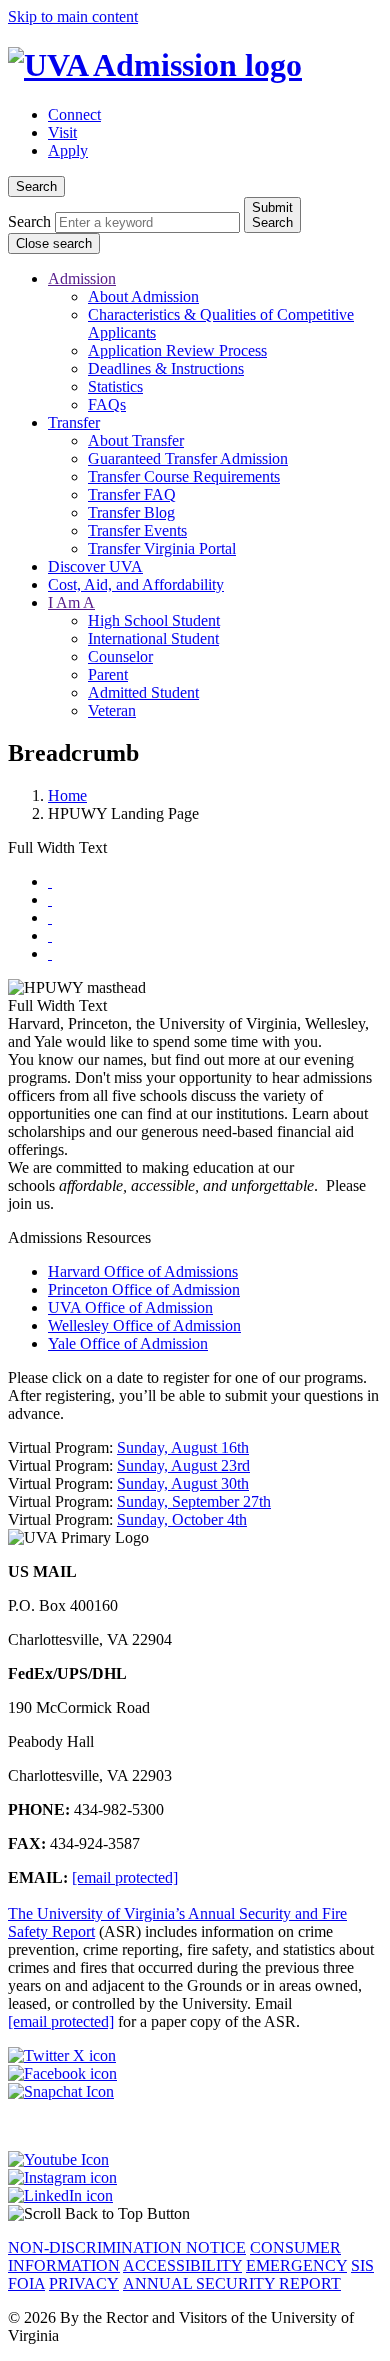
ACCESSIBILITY (182, 2265)
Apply (68, 150)
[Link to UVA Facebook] (195, 2074)
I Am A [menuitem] (71, 602)
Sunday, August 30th (183, 1483)
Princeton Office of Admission (144, 1289)
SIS (362, 2265)
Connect (74, 114)
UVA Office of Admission (130, 1307)
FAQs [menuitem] (107, 404)
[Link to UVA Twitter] (195, 2056)
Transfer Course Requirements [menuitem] (184, 476)
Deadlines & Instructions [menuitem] (166, 368)
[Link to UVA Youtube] (195, 2160)
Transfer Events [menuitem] (137, 530)
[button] (195, 2214)
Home (67, 795)
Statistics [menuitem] (115, 386)
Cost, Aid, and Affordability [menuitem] (136, 584)
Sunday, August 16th (183, 1447)
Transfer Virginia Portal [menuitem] (162, 548)
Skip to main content (73, 16)
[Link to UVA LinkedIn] (195, 2196)
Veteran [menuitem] (112, 710)
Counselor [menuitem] (120, 656)
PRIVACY (84, 2283)
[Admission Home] (155, 65)
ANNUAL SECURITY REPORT (232, 2283)
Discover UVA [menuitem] (95, 566)
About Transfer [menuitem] (136, 440)
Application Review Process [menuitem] (177, 350)
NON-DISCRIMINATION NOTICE (127, 2247)
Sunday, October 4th (182, 1519)
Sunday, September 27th (194, 1501)
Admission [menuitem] (82, 278)
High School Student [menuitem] (154, 620)
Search (29, 221)
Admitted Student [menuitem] (143, 692)
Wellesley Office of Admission (144, 1325)
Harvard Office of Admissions (143, 1271)
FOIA (26, 2283)
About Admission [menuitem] (143, 296)
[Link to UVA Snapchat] (195, 2092)
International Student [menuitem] (153, 638)
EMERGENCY (296, 2265)
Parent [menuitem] (108, 674)
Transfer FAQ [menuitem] (132, 494)
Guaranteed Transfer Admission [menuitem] (188, 458)
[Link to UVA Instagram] (195, 2178)
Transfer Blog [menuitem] (131, 512)
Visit (62, 132)
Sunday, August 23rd (183, 1465)
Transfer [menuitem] (74, 422)
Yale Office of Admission (128, 1343)
